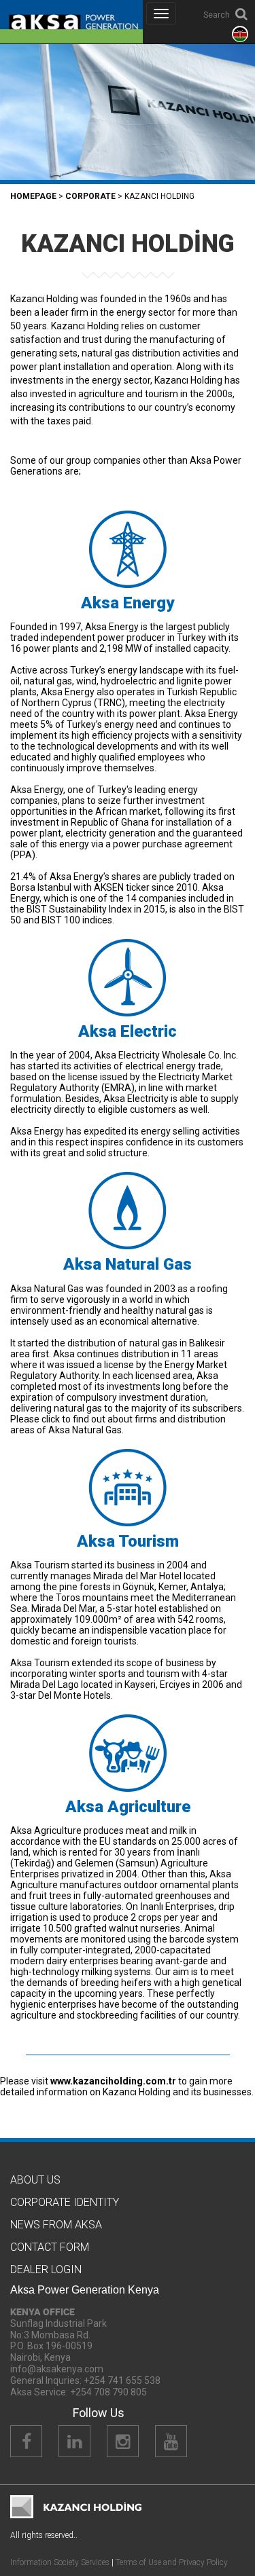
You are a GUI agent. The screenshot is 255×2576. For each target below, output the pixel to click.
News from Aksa (56, 2225)
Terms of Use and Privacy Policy (172, 2562)
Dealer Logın (46, 2269)
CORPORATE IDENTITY (65, 2202)
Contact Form (50, 2247)
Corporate (90, 196)
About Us (35, 2180)
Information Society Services (60, 2562)
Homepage (33, 196)
